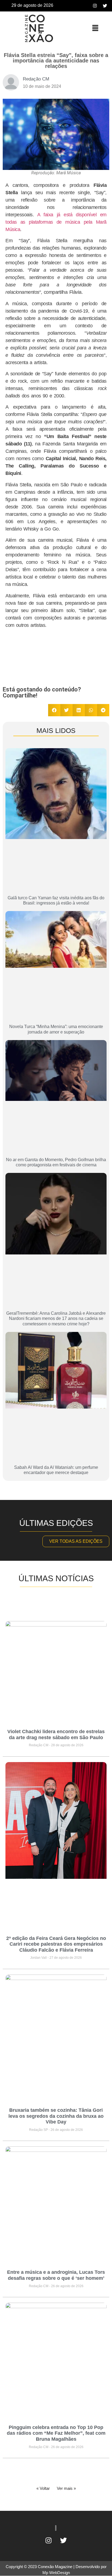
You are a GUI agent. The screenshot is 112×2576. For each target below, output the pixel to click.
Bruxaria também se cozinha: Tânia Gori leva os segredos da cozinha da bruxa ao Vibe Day (56, 2116)
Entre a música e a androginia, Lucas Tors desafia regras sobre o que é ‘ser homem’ (56, 2275)
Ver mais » (66, 2488)
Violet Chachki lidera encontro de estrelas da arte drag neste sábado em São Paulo (56, 1735)
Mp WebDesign (56, 2573)
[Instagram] (95, 6)
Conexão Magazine (55, 2567)
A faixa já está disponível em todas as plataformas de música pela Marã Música (56, 222)
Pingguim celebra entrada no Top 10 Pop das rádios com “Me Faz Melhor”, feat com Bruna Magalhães (56, 2433)
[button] (95, 28)
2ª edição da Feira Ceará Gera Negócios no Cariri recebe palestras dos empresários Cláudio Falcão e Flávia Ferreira (56, 1944)
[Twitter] (105, 6)
